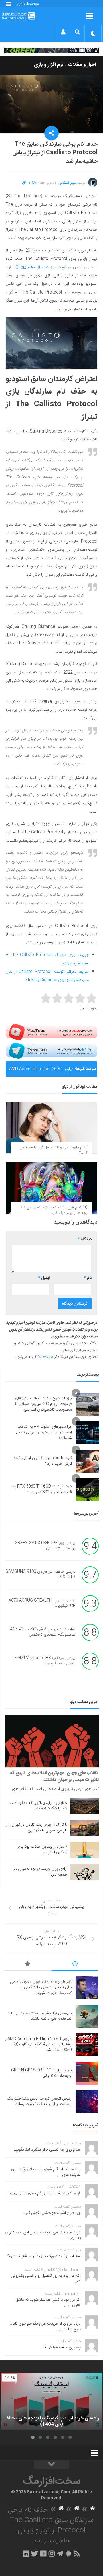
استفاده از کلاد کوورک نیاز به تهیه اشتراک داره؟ (44, 2256)
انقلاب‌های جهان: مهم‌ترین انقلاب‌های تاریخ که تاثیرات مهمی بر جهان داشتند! (55, 1776)
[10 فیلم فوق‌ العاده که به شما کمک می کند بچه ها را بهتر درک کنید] (51, 1188)
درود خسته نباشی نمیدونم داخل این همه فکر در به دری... (43, 2235)
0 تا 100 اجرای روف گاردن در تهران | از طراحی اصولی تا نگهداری (37, 1828)
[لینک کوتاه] (24, 183)
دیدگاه (85, 1239)
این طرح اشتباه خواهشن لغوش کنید (52, 2213)
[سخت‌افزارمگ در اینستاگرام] (52, 2554)
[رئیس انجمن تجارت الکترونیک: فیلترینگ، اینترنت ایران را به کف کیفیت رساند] (87, 2102)
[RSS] (77, 2554)
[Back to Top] (51, 2465)
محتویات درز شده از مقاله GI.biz (43, 267)
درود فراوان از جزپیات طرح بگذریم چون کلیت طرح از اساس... (45, 2327)
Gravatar (45, 1357)
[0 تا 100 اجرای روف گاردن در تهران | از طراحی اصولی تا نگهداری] (84, 1828)
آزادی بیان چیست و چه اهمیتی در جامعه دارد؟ (40, 1872)
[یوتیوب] (51, 1032)
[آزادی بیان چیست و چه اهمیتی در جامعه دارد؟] (84, 1872)
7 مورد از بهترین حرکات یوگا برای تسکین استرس (42, 1850)
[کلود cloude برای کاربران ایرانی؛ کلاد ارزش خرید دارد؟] (87, 1461)
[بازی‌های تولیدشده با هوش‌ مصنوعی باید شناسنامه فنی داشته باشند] (87, 2016)
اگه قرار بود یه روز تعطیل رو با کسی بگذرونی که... (46, 2279)
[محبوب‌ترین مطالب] (28, 1965)
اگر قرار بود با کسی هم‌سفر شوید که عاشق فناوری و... (48, 2303)
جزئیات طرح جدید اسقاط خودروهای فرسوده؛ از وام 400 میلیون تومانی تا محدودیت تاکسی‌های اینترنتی (43, 1404)
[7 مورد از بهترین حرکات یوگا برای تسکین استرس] (84, 1850)
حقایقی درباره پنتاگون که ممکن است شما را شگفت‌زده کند (38, 1806)
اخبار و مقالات (82, 65)
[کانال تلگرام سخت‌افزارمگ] (60, 2554)
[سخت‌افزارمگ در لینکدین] (26, 2554)
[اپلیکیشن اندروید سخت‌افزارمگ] (68, 2554)
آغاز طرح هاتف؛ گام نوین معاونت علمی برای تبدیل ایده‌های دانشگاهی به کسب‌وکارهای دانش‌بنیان (41, 1988)
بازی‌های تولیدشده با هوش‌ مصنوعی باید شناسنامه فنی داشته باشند (39, 2016)
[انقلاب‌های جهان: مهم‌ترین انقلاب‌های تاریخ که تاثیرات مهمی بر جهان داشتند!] (52, 1741)
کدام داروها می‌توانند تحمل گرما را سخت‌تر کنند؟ (54, 1150)
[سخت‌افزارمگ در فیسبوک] (43, 2554)
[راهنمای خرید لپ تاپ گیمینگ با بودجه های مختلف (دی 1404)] (51, 2401)
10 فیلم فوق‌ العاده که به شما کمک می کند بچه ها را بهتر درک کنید (54, 1210)
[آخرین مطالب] (75, 1965)
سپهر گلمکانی (67, 183)
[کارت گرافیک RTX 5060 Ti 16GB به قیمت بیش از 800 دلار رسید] (87, 1490)
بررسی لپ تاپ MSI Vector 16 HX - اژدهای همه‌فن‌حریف (45, 1661)
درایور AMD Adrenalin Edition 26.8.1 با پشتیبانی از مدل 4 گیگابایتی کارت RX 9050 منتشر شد (41, 1071)
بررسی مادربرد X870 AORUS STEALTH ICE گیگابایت (42, 1603)
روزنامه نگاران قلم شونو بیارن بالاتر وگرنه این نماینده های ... (46, 2172)
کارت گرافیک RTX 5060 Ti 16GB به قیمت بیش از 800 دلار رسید (42, 1489)
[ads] (51, 50)
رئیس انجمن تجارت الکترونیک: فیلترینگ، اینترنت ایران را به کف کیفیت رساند (39, 2102)
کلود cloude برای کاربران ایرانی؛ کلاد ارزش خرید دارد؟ (43, 1461)
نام (88, 1278)
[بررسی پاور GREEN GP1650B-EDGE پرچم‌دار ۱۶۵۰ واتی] (87, 2073)
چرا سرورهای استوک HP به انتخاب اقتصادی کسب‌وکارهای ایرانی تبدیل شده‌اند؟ (44, 1432)
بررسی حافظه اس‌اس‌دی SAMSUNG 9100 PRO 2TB (40, 1575)
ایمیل (44, 1278)
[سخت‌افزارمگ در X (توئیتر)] (35, 2554)
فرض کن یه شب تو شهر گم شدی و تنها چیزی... (43, 2193)
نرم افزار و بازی (49, 65)
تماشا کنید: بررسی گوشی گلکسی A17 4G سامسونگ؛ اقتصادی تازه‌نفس (43, 1632)
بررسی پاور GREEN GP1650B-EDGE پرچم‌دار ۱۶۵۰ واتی (45, 1546)
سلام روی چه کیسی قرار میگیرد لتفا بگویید (47, 2150)
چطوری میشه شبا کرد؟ (63, 2348)
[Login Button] (63, 32)
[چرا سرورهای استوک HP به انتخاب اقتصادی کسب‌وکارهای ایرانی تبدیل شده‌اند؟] (87, 1433)
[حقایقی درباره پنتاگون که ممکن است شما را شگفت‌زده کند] (84, 1806)
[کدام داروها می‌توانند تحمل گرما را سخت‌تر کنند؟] (51, 1128)
